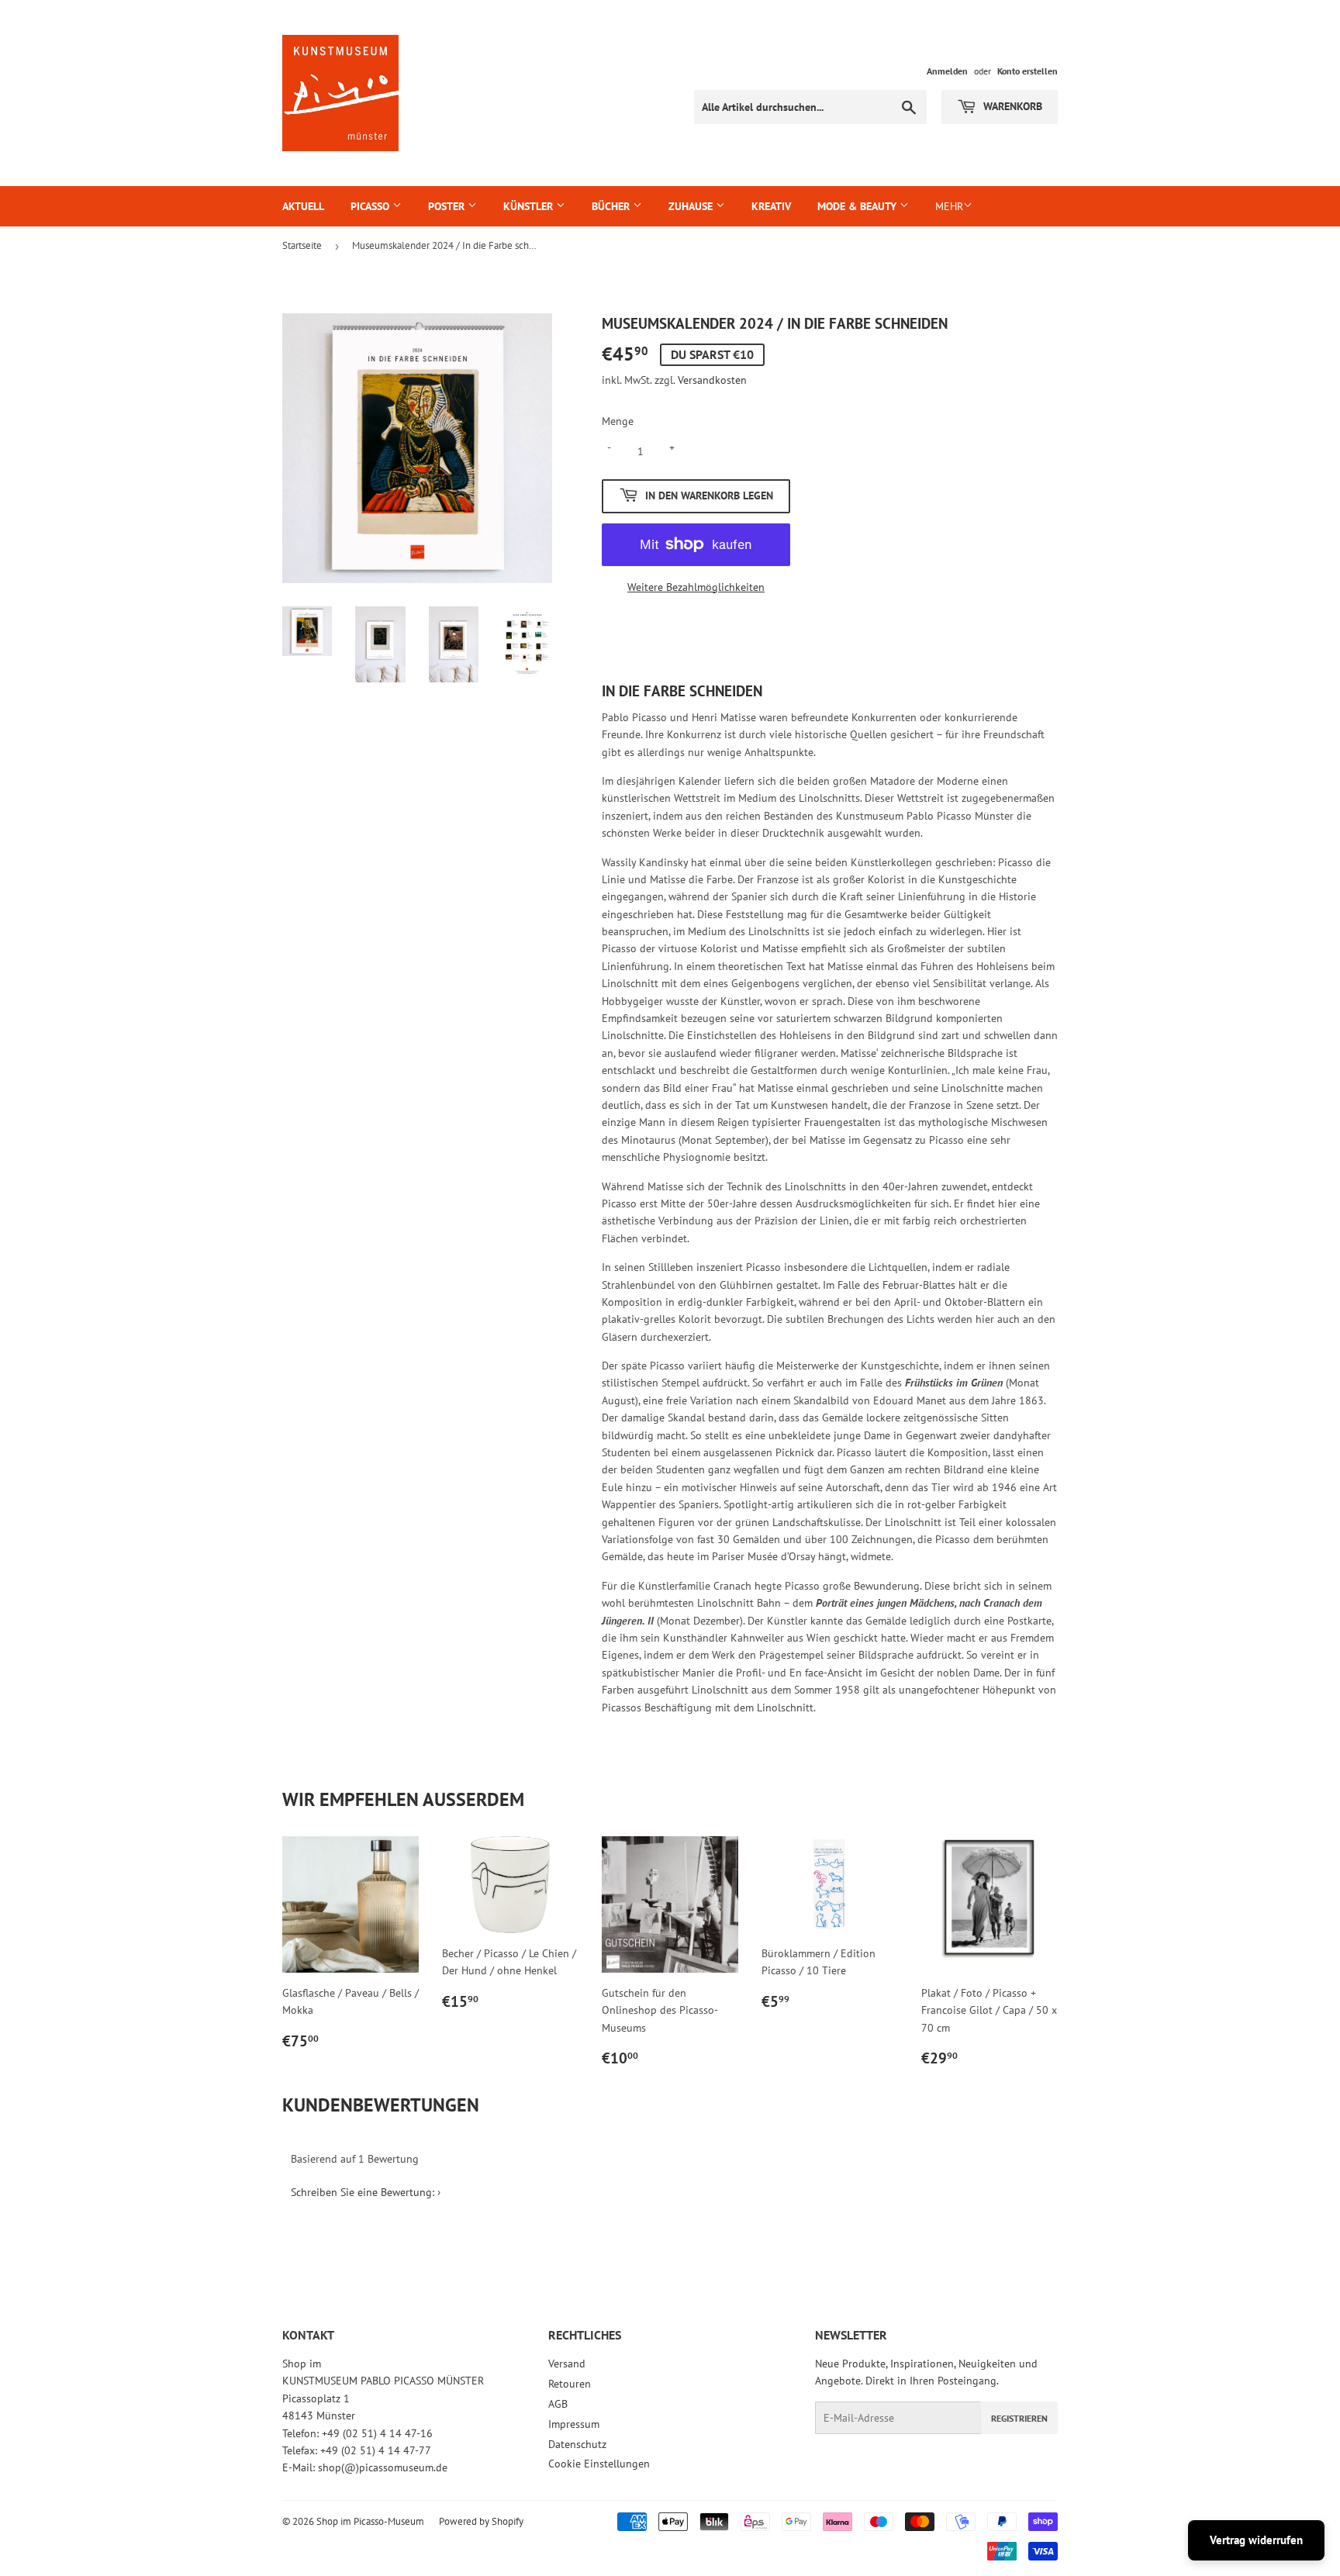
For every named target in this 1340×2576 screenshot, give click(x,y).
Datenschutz (577, 2444)
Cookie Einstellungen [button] (599, 2464)
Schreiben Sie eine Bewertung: (363, 2192)
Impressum (574, 2424)
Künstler (530, 206)
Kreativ (771, 206)
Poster (448, 206)
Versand (567, 2364)
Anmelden (947, 71)
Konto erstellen (1027, 71)
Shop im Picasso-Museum (370, 2521)
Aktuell (303, 206)
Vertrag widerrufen (1256, 2540)
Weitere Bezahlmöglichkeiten (696, 587)
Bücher (612, 206)
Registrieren (1019, 2418)
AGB (558, 2404)
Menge (618, 421)
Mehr (949, 206)
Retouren (570, 2384)
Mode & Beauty (858, 206)
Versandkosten (712, 380)
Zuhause (692, 206)
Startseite (302, 245)
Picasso (371, 206)
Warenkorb (1011, 106)
